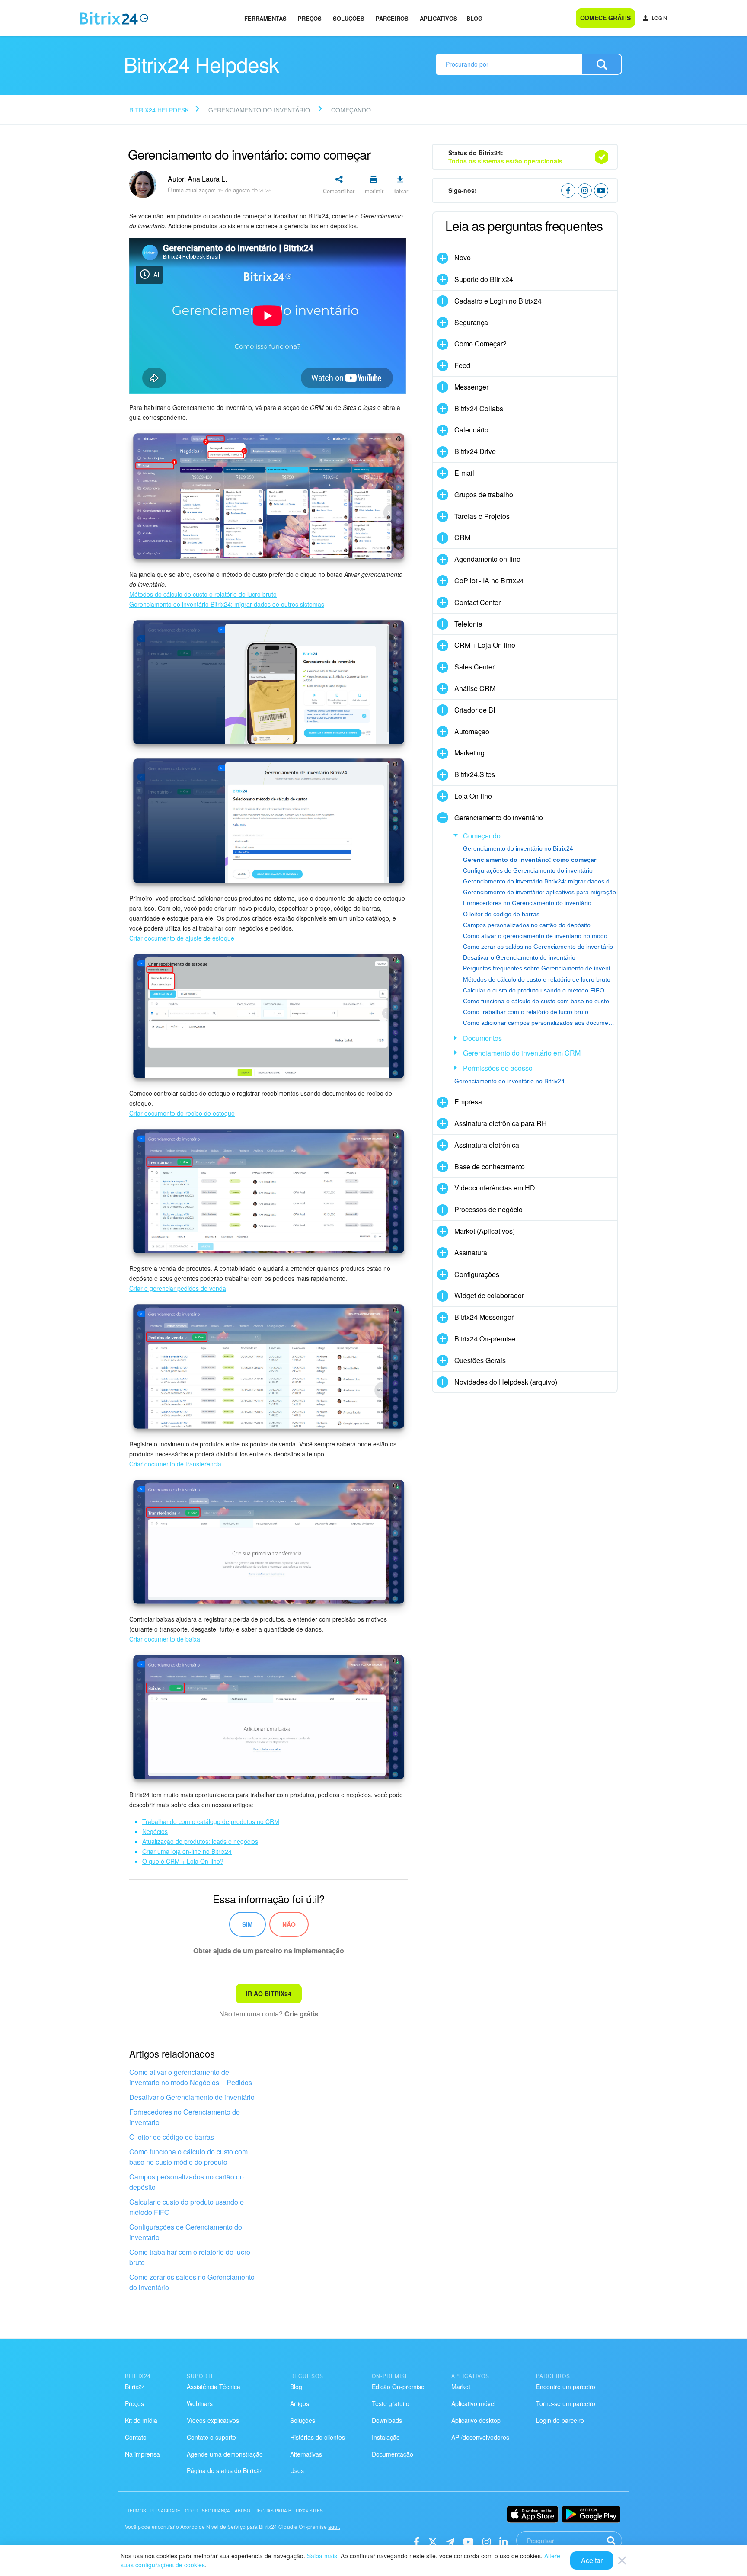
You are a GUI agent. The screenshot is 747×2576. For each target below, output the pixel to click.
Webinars (200, 2403)
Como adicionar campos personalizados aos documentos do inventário (540, 1023)
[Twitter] (433, 2541)
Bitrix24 (135, 2387)
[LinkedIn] (503, 2541)
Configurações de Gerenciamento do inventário (186, 2232)
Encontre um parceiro (566, 2387)
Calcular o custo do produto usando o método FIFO (187, 2207)
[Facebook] (417, 2541)
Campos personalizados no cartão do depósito (187, 2182)
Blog (474, 18)
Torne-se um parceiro (566, 2403)
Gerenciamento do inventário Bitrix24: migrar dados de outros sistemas (540, 881)
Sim (247, 1924)
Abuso (243, 2511)
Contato (136, 2437)
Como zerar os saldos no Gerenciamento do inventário (192, 2282)
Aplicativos (439, 18)
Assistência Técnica (214, 2387)
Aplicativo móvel (473, 2403)
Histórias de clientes (318, 2437)
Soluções (349, 18)
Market (461, 2387)
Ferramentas (265, 18)
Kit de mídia (141, 2420)
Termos (137, 2511)
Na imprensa (142, 2454)
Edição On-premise (398, 2387)
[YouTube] (468, 2541)
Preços (310, 18)
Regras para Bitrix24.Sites (289, 2511)
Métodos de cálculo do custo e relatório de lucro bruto (537, 979)
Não (289, 1924)
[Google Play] (591, 2514)
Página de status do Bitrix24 (225, 2470)
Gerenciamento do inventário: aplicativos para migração (539, 892)
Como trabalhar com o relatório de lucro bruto (190, 2257)
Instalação (386, 2437)
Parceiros (392, 18)
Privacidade (166, 2511)
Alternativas (306, 2454)
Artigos (300, 2403)
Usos (297, 2470)
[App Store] (533, 2514)
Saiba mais (322, 2556)
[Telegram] (450, 2541)
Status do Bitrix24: (505, 157)
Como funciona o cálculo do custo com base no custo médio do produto (188, 2157)
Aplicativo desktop (476, 2420)
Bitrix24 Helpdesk (159, 110)
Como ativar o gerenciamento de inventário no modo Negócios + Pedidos (191, 2077)
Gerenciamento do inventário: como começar (530, 860)
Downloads (387, 2420)
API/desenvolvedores (480, 2437)
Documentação (393, 2454)
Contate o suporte (211, 2437)
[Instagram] (487, 2541)
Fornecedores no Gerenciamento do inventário (185, 2117)
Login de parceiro (560, 2420)
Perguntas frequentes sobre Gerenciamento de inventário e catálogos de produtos (540, 968)
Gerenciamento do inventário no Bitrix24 (518, 848)
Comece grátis (605, 18)
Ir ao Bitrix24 (269, 1994)
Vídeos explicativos (213, 2420)
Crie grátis (301, 2014)
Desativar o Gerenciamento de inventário (192, 2097)
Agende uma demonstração (225, 2454)
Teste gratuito (391, 2403)
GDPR (192, 2511)
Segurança (216, 2511)
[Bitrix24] (114, 18)
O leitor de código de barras (172, 2137)
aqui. (334, 2526)
